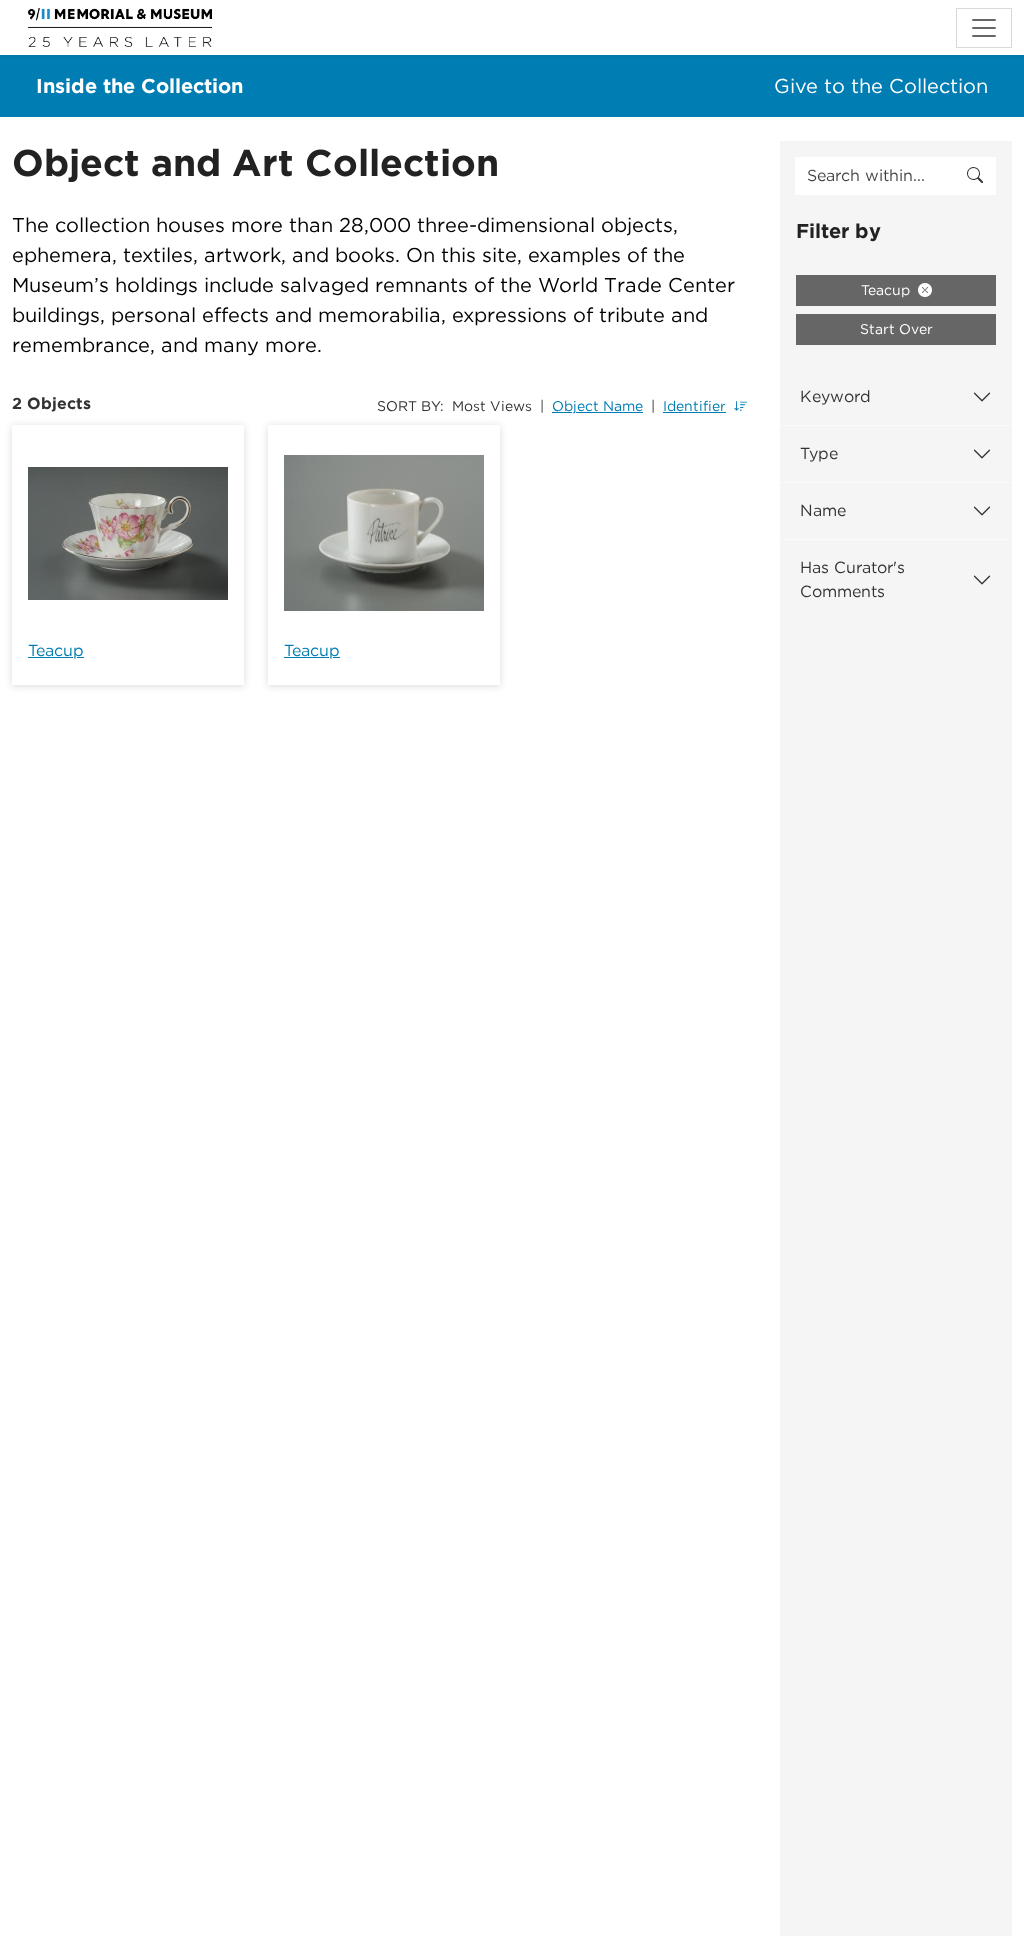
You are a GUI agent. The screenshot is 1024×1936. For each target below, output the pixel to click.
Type (819, 453)
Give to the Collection (881, 86)
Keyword (835, 396)
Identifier (694, 406)
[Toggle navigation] (984, 28)
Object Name (597, 406)
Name (823, 510)
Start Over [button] (896, 329)
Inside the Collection (139, 86)
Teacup (56, 650)
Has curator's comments (852, 579)
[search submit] (975, 176)
